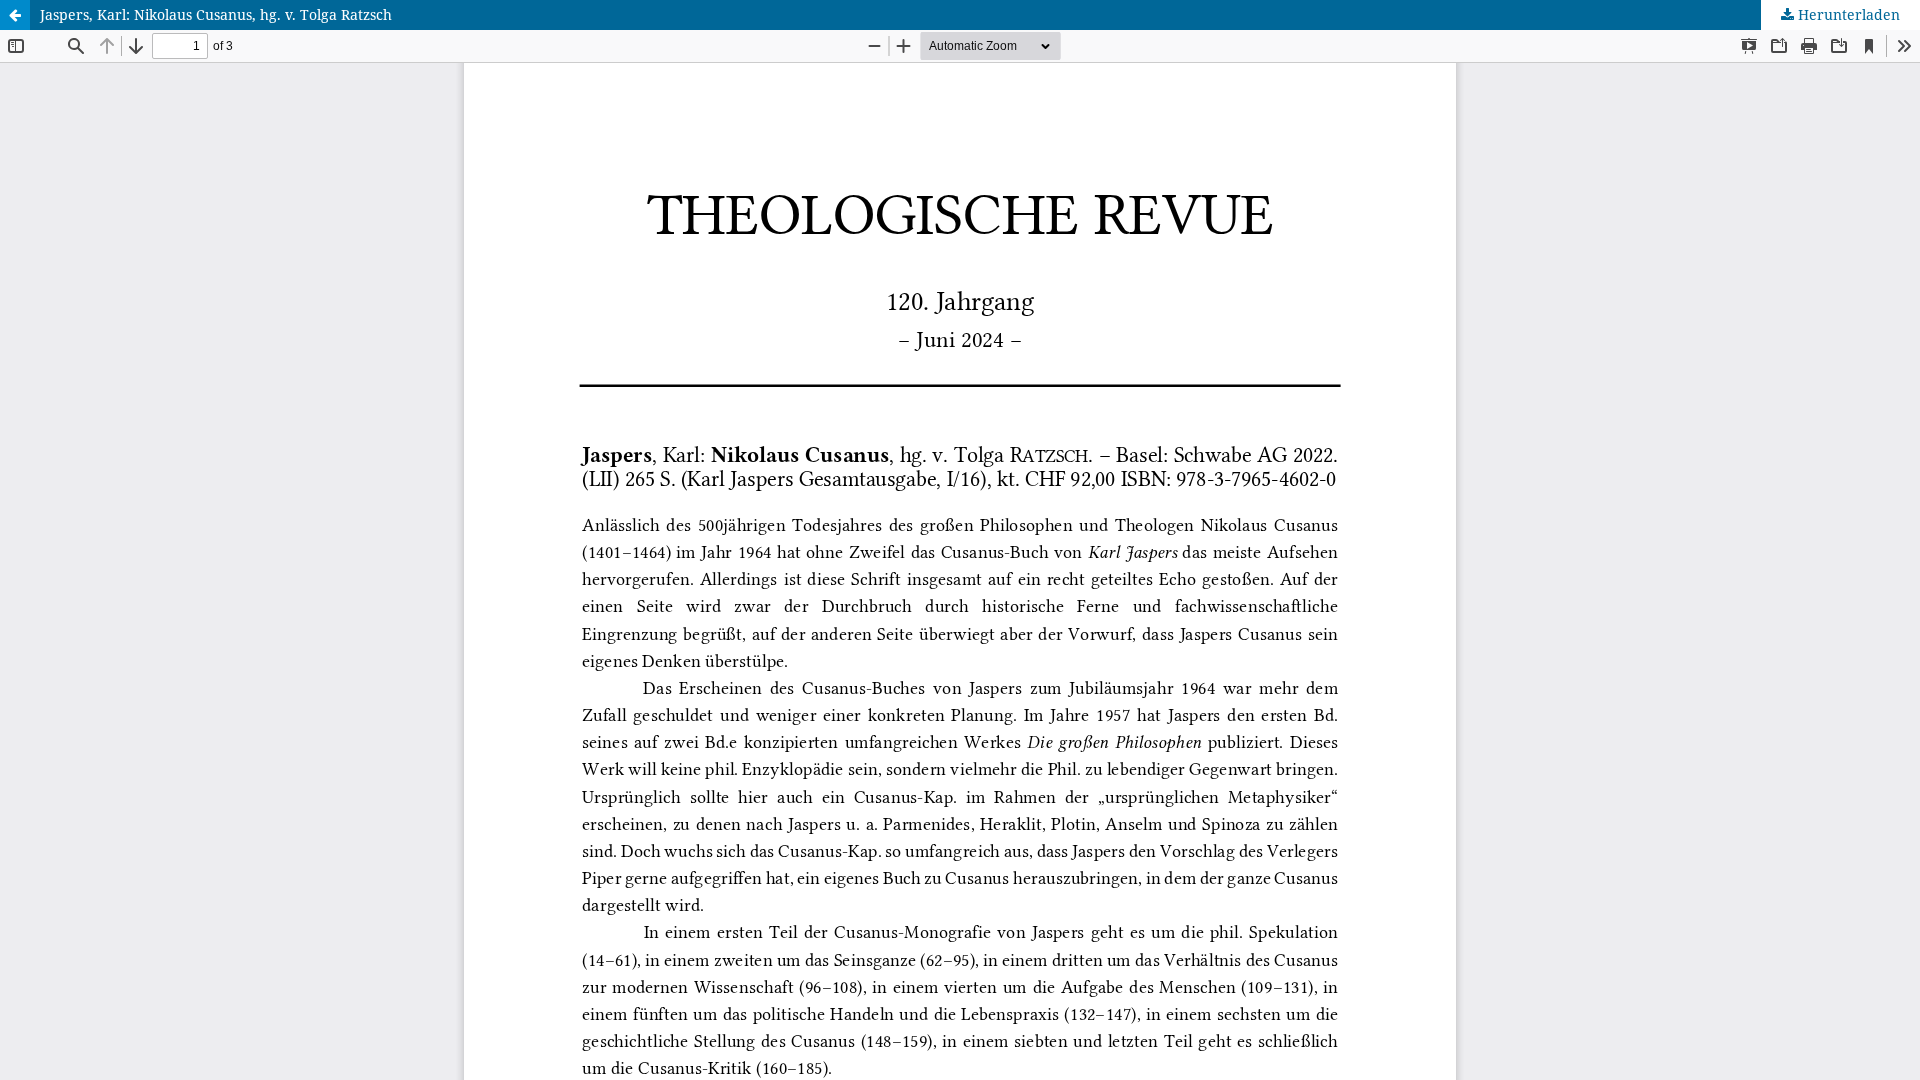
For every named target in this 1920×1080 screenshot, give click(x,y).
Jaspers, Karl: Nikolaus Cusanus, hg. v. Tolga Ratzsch (216, 14)
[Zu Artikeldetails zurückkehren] (15, 15)
